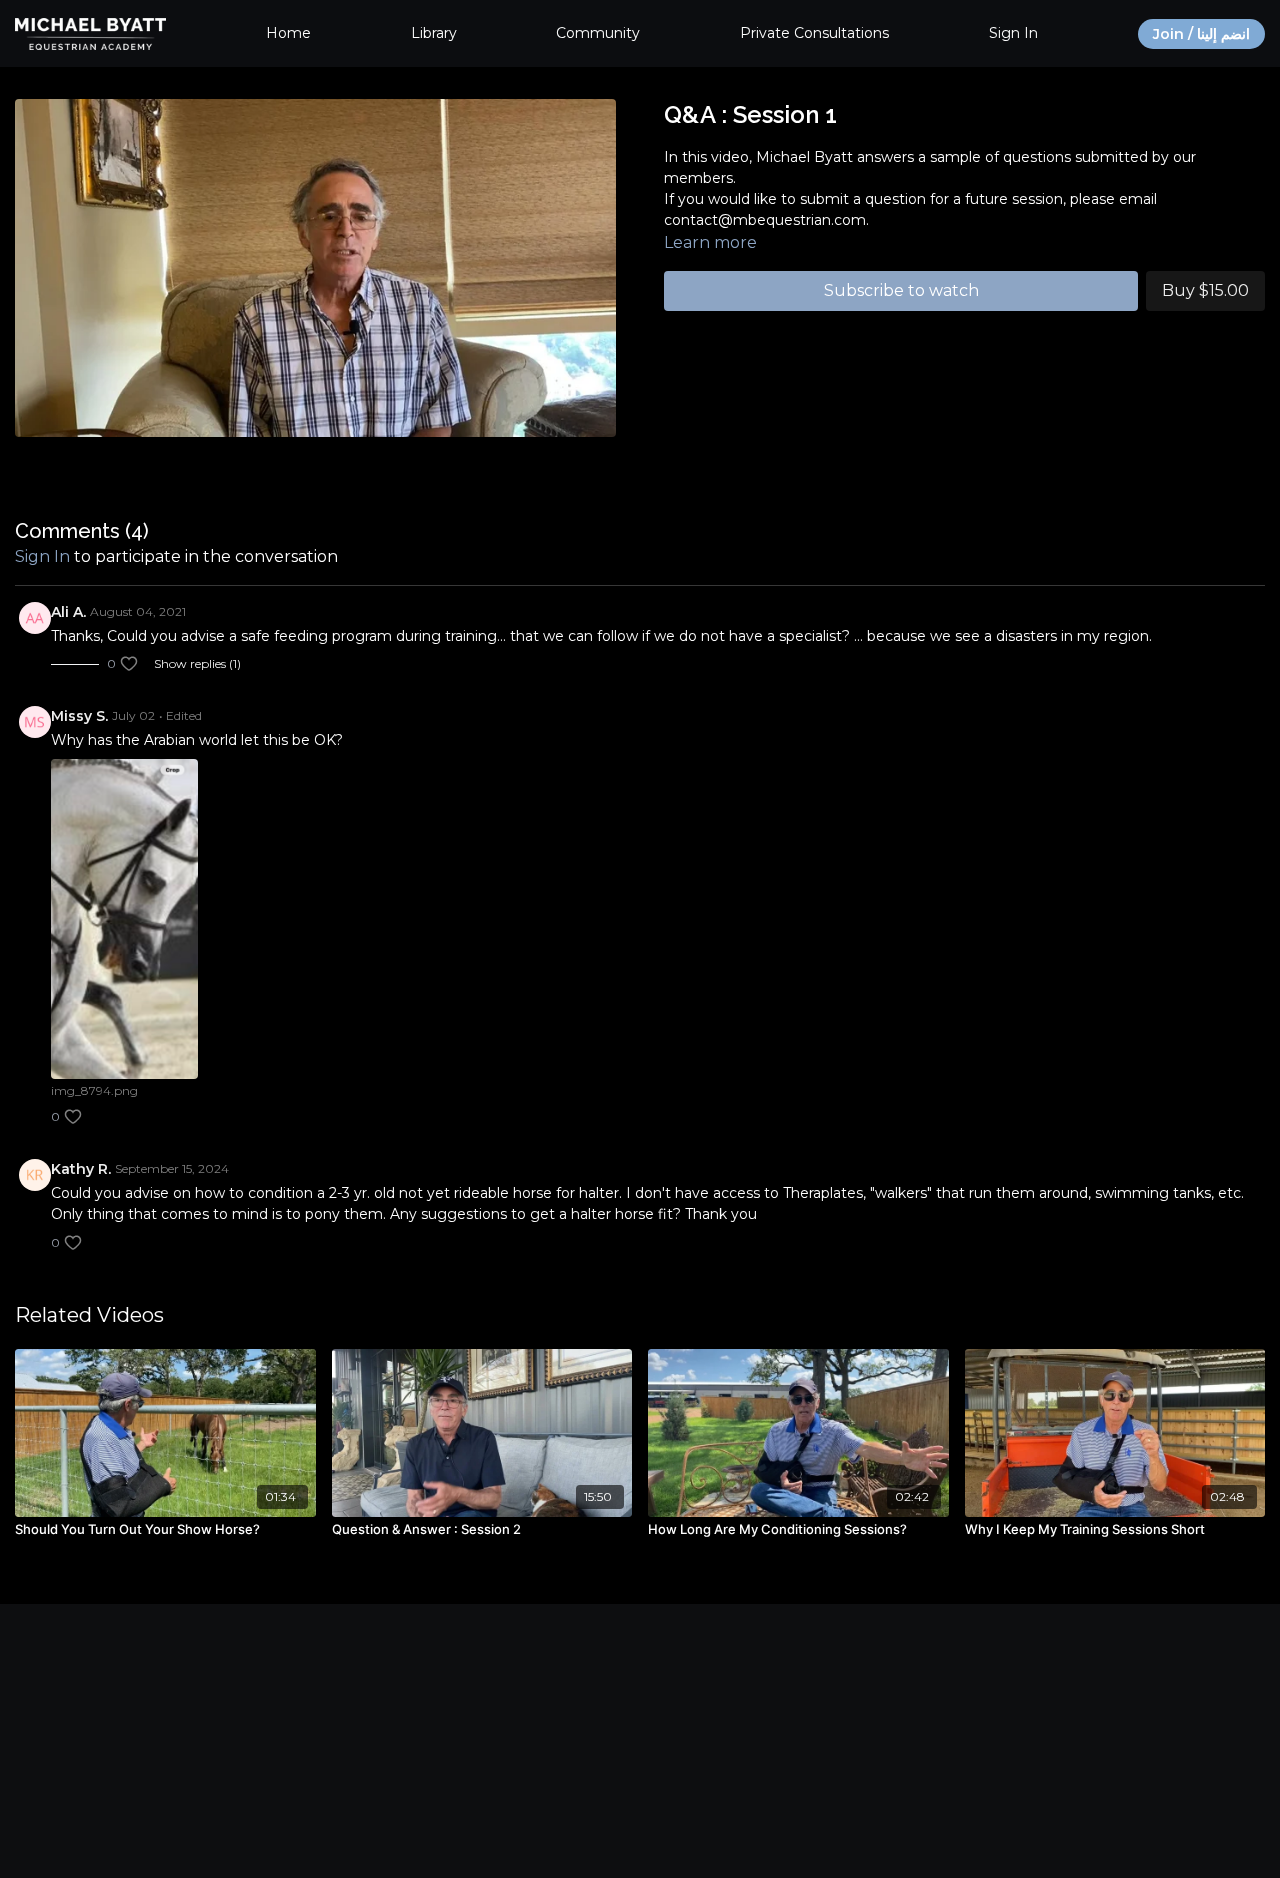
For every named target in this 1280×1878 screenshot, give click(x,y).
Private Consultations (814, 33)
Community (598, 33)
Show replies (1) (197, 663)
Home (288, 33)
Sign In (1013, 33)
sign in (42, 556)
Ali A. (68, 612)
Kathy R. (81, 1169)
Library (434, 33)
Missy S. (79, 716)
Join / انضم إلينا (1201, 34)
